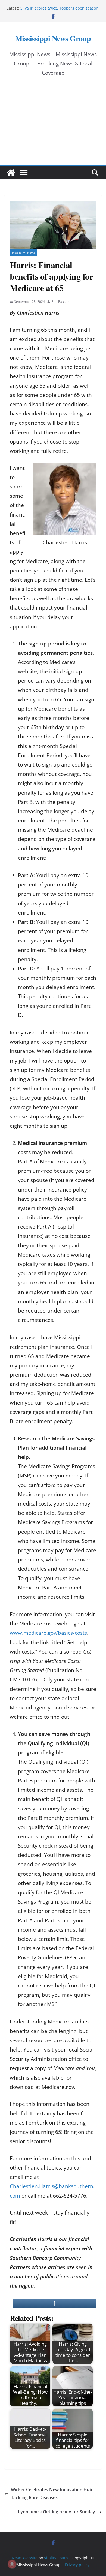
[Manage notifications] (12, 2564)
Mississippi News (23, 252)
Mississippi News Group (53, 38)
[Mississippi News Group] (11, 173)
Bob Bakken (60, 302)
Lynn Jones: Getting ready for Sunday (57, 2512)
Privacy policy (77, 2565)
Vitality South (56, 2558)
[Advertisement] (53, 126)
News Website (25, 2558)
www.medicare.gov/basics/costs (48, 1633)
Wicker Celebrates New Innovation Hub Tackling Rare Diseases (52, 2494)
